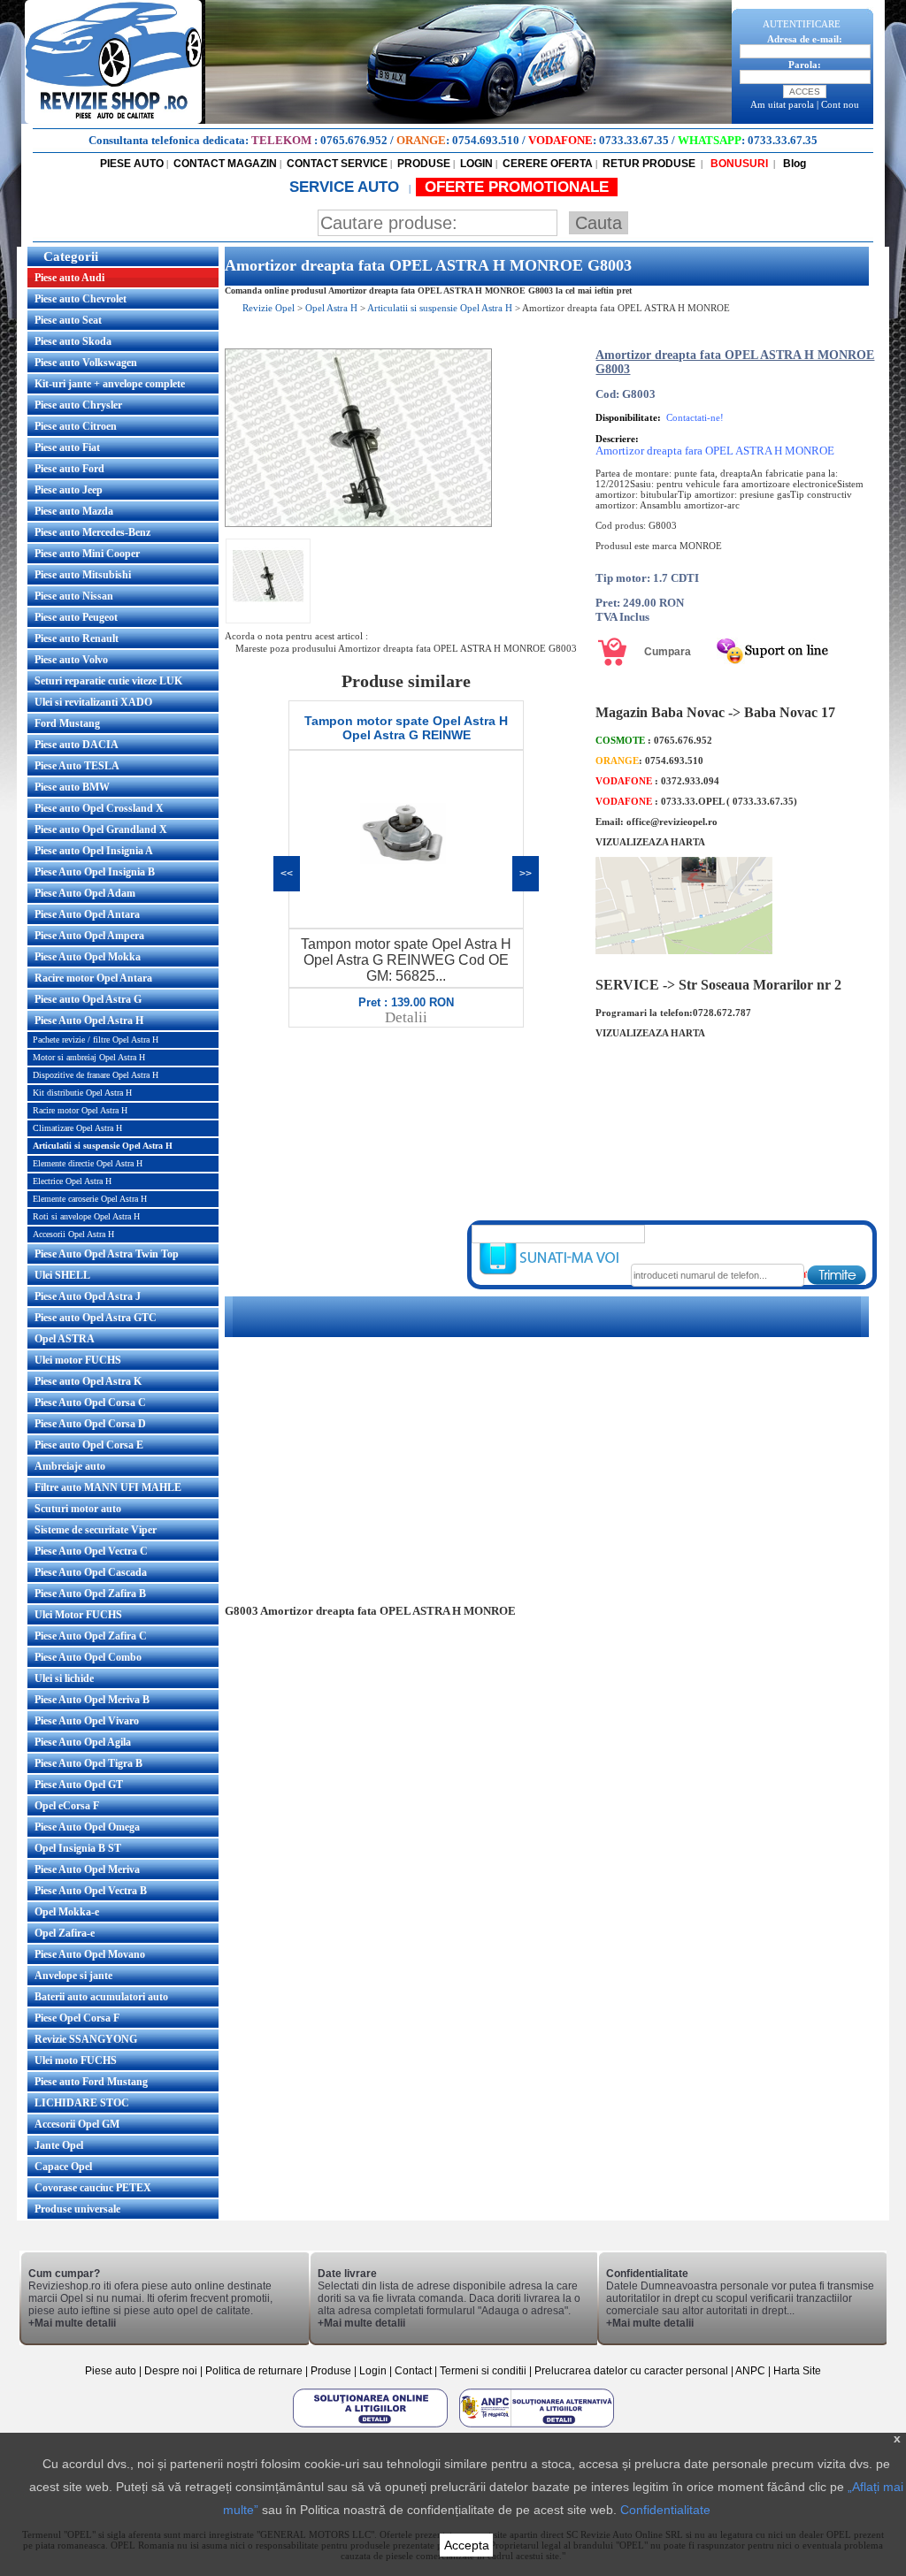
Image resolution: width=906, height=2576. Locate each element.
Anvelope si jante (73, 1976)
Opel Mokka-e (67, 1912)
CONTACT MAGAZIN (225, 164)
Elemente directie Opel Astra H (88, 1163)
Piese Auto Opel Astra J (88, 1296)
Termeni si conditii (483, 2371)
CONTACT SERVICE (337, 164)
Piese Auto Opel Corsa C (90, 1403)
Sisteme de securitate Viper (96, 1530)
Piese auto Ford (69, 469)
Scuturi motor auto (78, 1509)
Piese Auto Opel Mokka (88, 957)
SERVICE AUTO (346, 187)
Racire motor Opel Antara (93, 978)
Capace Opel (63, 2167)
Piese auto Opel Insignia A (94, 851)
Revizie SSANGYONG (86, 2039)
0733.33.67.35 (634, 140)
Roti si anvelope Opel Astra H (86, 1216)
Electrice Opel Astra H (72, 1181)
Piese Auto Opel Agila (83, 1742)
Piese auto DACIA (77, 745)
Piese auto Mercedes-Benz (92, 532)
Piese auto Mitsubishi (83, 575)
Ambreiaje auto (70, 1466)
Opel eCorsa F (67, 1806)
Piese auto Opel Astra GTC (96, 1318)
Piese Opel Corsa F (77, 2018)
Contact (413, 2371)
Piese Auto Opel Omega (87, 1827)
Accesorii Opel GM (77, 2124)
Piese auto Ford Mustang (91, 2082)
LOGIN (476, 164)
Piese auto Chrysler (78, 405)
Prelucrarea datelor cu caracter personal (631, 2371)
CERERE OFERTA (548, 164)
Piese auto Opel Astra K (88, 1381)
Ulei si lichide (64, 1678)
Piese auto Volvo (71, 660)
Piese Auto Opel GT (79, 1785)
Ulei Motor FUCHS (78, 1615)
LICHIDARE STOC (82, 2103)
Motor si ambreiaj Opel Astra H (89, 1057)
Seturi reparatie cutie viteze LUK (108, 681)
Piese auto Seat (68, 320)
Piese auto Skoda (73, 341)
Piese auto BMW (72, 787)
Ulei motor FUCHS (78, 1360)
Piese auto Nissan (74, 596)
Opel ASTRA (65, 1339)
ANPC (750, 2371)
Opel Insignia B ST (78, 1848)
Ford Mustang (67, 723)
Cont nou (840, 104)
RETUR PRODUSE (649, 164)
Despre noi (172, 2371)
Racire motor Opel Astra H (80, 1110)
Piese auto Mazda (74, 511)
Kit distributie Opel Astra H (82, 1093)
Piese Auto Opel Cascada (91, 1572)
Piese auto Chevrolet (81, 299)
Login (373, 2371)
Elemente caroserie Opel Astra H (90, 1199)
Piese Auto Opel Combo (88, 1657)
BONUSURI (738, 164)
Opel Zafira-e (65, 1933)
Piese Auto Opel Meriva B (92, 1700)
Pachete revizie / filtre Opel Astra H (96, 1040)
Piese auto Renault (77, 638)
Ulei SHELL (62, 1275)
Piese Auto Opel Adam (85, 893)
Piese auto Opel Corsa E (89, 1445)
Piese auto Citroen (76, 426)
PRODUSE (424, 164)
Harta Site (797, 2371)
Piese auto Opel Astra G (88, 999)
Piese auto (111, 2371)
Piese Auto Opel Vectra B (91, 1891)
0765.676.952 (354, 140)
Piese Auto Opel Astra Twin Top (107, 1254)
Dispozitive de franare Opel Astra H (96, 1075)
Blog (793, 164)
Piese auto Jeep (69, 490)
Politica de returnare (255, 2371)
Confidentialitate (665, 2510)
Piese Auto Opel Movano (90, 1954)
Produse (331, 2371)
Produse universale (77, 2209)
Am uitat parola (782, 104)
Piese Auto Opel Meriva (87, 1869)
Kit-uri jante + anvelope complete (110, 384)
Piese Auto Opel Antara (87, 914)
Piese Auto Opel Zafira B (90, 1594)
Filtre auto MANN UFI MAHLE (108, 1487)
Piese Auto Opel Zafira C (91, 1636)
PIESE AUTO (132, 164)
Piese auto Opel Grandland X (101, 829)
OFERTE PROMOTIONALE (517, 187)
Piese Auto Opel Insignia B (95, 872)
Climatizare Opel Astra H (77, 1128)
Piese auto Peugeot (76, 617)
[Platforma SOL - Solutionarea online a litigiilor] (372, 2427)
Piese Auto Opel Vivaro (87, 1721)
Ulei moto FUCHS (76, 2060)
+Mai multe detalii (72, 2323)
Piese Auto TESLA (77, 766)
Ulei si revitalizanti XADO (93, 702)
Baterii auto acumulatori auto (101, 1997)
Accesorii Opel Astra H (73, 1234)
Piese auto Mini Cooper (87, 554)
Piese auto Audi (69, 278)
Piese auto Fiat (67, 447)
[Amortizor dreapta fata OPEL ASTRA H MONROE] (358, 524)
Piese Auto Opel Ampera (89, 936)
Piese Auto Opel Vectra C (91, 1551)
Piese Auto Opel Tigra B (88, 1763)
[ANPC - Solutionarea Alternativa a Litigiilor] (537, 2427)
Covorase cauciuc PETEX (93, 2188)
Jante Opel (59, 2145)
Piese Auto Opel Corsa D (90, 1424)
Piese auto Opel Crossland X (99, 808)
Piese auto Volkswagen (86, 363)
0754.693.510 (486, 140)
